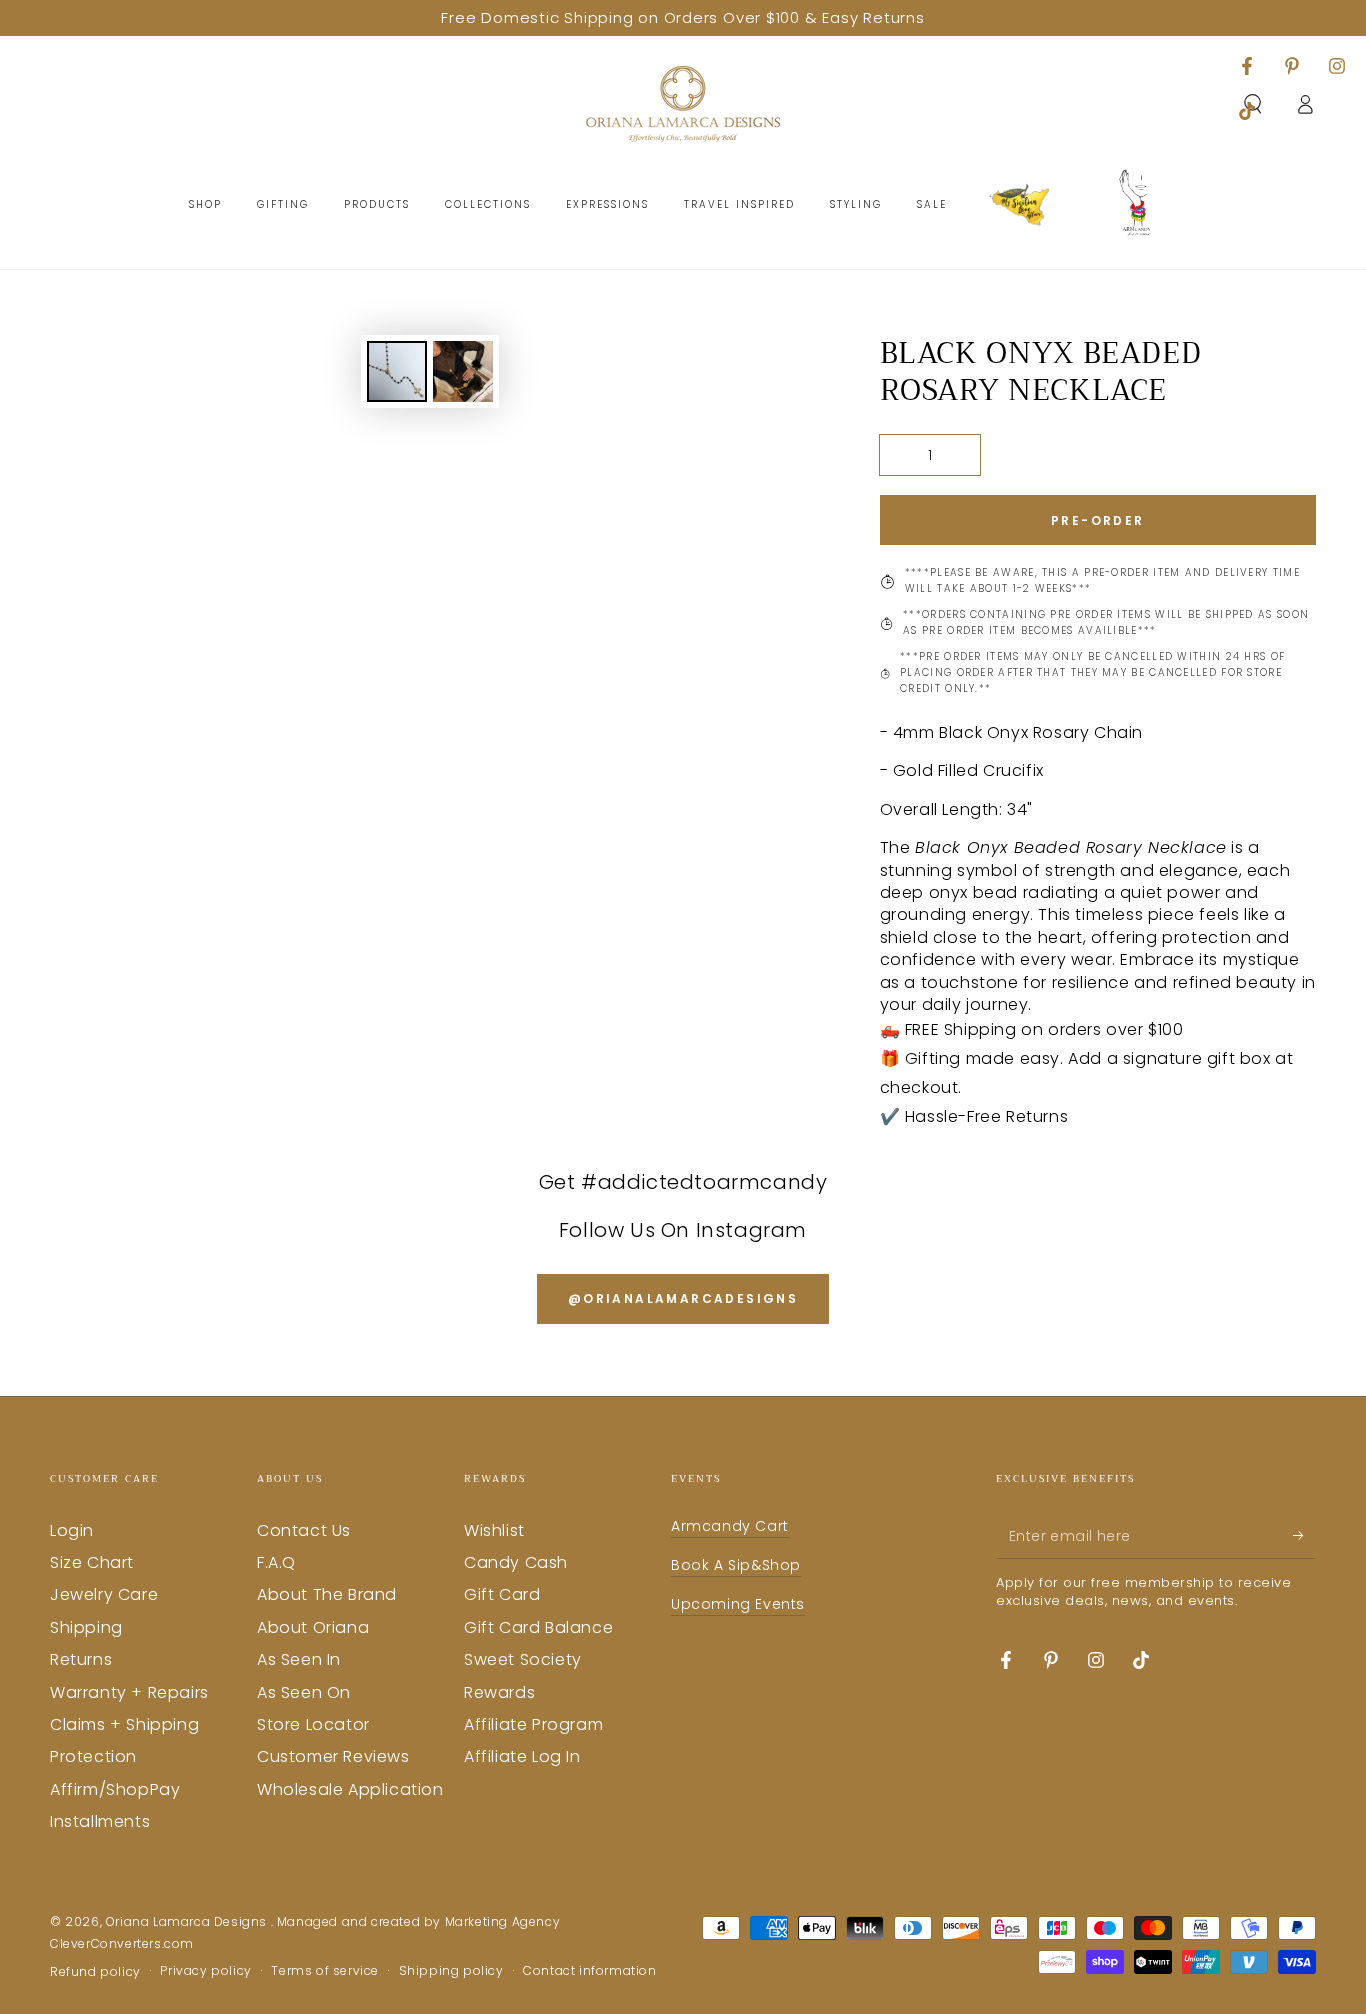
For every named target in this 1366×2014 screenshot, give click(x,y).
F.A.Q (276, 1562)
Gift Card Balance (538, 1627)
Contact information (589, 1971)
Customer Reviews (333, 1756)
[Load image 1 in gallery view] (397, 371)
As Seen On (304, 1692)
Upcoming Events (738, 1604)
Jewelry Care (104, 1594)
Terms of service (325, 1971)
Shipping (86, 1627)
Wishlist (494, 1530)
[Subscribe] (1304, 1536)
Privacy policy (205, 1971)
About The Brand (327, 1594)
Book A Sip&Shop (736, 1565)
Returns (81, 1659)
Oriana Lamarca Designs (188, 1921)
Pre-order (1098, 520)
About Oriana (313, 1627)
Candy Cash (516, 1562)
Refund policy (95, 1972)
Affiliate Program (533, 1724)
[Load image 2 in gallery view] (463, 371)
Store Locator (313, 1724)
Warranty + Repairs (129, 1692)
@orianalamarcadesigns (683, 1298)
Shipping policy (451, 1971)
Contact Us (304, 1530)
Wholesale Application (350, 1789)
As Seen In (299, 1659)
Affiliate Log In (522, 1756)
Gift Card (502, 1594)
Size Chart (92, 1562)
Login (72, 1530)
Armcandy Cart (730, 1526)
